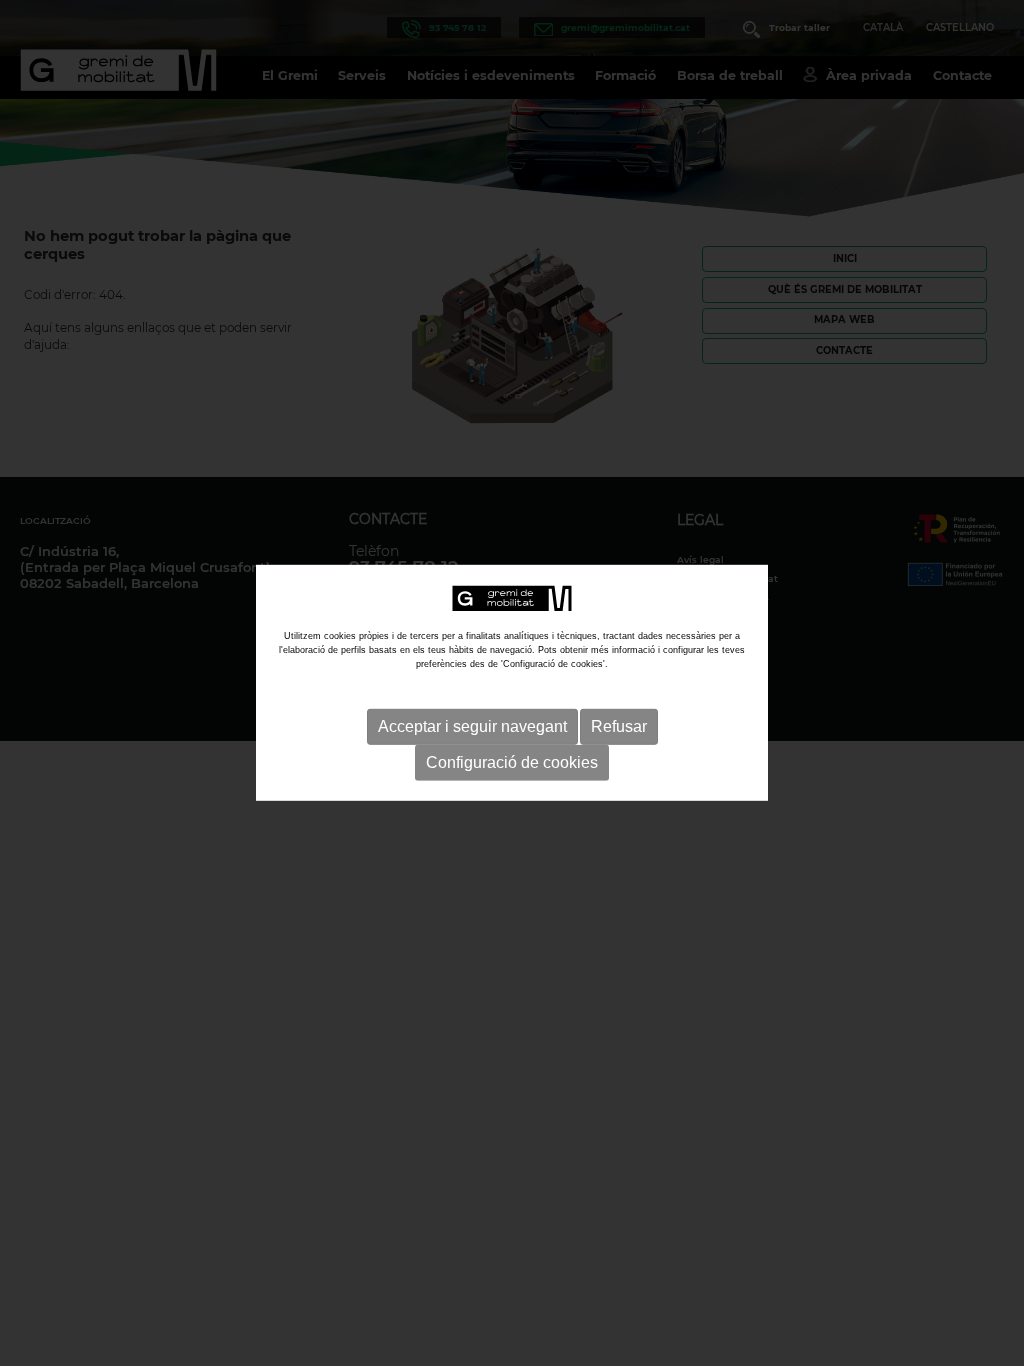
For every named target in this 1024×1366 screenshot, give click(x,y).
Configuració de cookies (512, 762)
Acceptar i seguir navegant (472, 726)
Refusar (619, 726)
